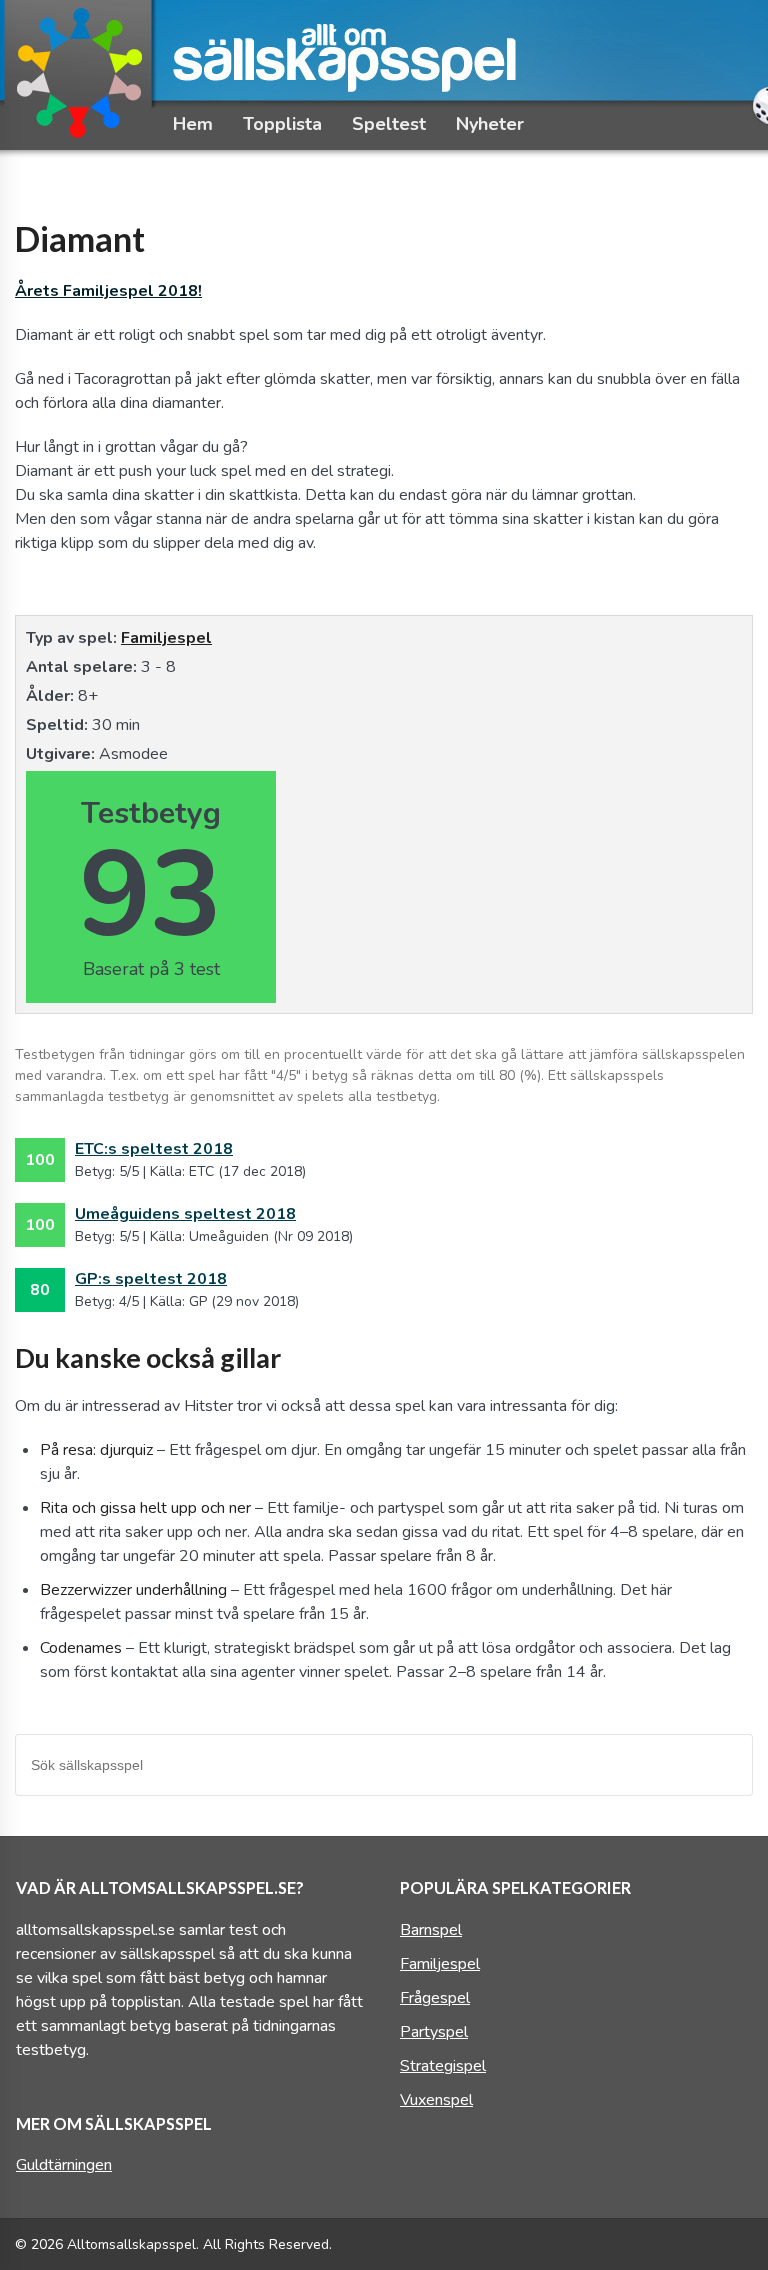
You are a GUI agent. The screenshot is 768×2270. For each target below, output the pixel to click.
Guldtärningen (64, 2165)
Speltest (389, 124)
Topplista (282, 124)
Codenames (81, 1648)
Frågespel (435, 1998)
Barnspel (431, 1930)
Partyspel (434, 2032)
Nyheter (490, 124)
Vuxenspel (436, 2100)
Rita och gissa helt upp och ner (145, 1508)
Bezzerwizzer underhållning (133, 1590)
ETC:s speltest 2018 (154, 1149)
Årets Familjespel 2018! (108, 291)
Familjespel (166, 638)
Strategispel (443, 2066)
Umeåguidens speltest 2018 (185, 1214)
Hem (193, 124)
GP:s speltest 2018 (151, 1279)
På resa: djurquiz (96, 1450)
